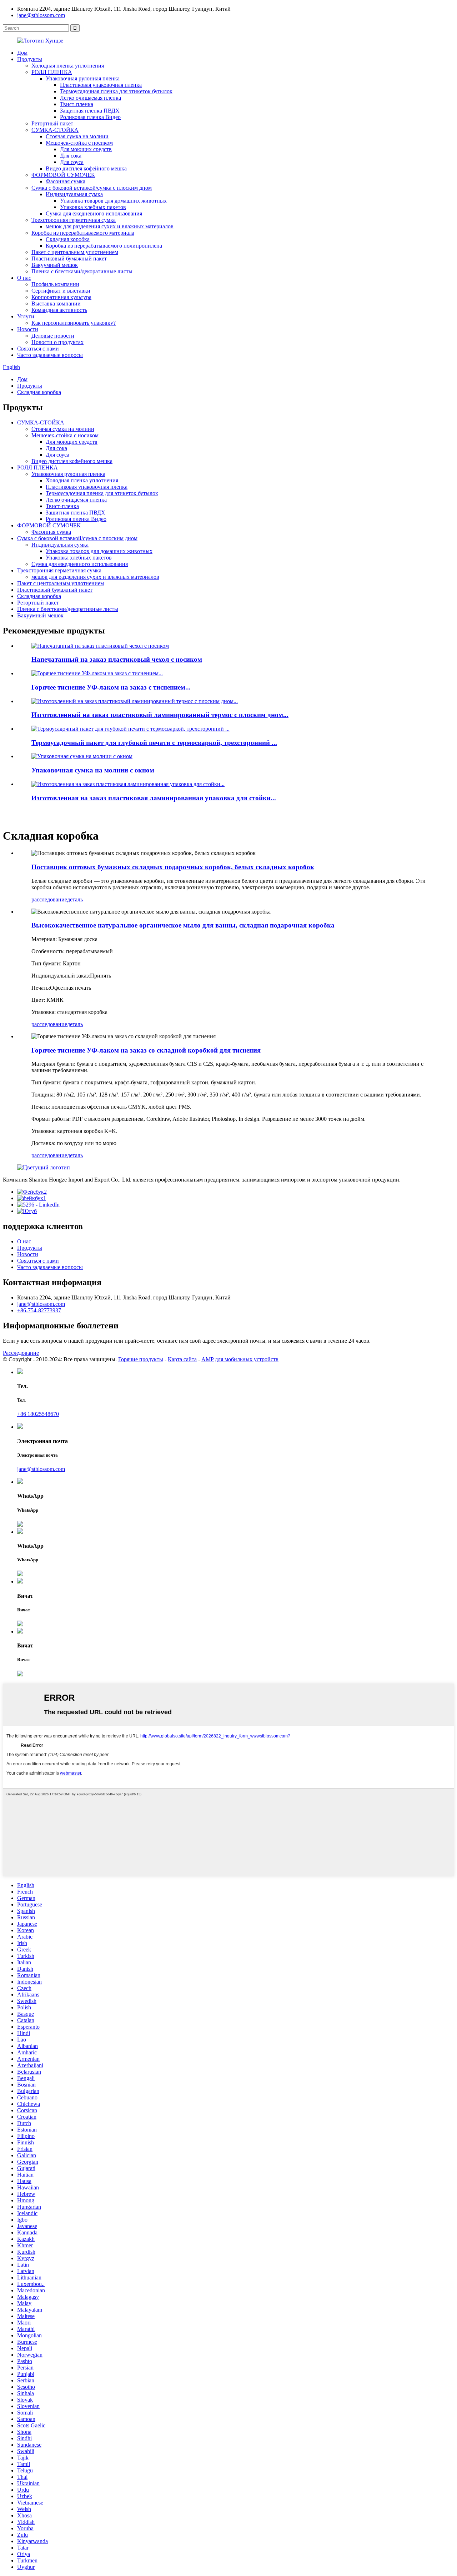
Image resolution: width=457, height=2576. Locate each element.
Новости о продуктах (57, 342)
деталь (75, 899)
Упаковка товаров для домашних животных (113, 201)
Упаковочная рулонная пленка (83, 78)
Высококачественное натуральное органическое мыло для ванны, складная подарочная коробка (183, 925)
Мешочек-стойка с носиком (79, 143)
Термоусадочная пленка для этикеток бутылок (116, 91)
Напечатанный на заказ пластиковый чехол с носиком (117, 659)
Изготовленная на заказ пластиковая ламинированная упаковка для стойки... (154, 798)
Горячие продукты (141, 1359)
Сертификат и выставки (61, 291)
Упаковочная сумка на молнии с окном (93, 770)
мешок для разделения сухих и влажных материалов (110, 226)
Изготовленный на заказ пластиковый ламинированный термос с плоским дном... (160, 715)
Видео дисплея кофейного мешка (86, 168)
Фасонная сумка (66, 181)
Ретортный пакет (52, 123)
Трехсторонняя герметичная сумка (74, 220)
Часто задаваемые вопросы (50, 355)
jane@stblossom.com (41, 15)
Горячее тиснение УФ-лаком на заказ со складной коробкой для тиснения (146, 1050)
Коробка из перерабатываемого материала (83, 233)
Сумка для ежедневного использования (94, 213)
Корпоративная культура (61, 297)
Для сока (71, 156)
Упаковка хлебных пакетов (93, 207)
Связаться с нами (38, 349)
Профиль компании (55, 284)
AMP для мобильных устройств (240, 1359)
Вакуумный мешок (55, 265)
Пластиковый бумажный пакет (69, 258)
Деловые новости (53, 336)
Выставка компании (56, 304)
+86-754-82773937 (39, 1310)
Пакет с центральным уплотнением (75, 252)
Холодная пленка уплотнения (68, 66)
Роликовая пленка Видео (90, 117)
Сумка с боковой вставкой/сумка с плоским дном (92, 188)
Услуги (26, 316)
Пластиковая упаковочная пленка (101, 85)
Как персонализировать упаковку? (74, 323)
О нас (24, 278)
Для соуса (72, 162)
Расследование (21, 1353)
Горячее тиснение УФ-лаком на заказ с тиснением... (111, 687)
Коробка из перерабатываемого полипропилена (104, 246)
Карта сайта (182, 1359)
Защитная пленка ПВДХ (90, 111)
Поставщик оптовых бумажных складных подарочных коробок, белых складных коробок (173, 867)
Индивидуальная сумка (74, 194)
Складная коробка (68, 239)
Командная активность (59, 310)
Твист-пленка (77, 104)
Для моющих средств (86, 149)
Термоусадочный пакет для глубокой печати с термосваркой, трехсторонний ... (154, 743)
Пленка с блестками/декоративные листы (82, 271)
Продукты (30, 59)
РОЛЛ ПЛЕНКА (52, 72)
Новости (28, 329)
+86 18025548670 (38, 1414)
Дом (22, 53)
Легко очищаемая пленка (91, 98)
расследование (49, 899)
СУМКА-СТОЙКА (55, 130)
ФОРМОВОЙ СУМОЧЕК (63, 175)
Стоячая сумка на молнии (77, 136)
